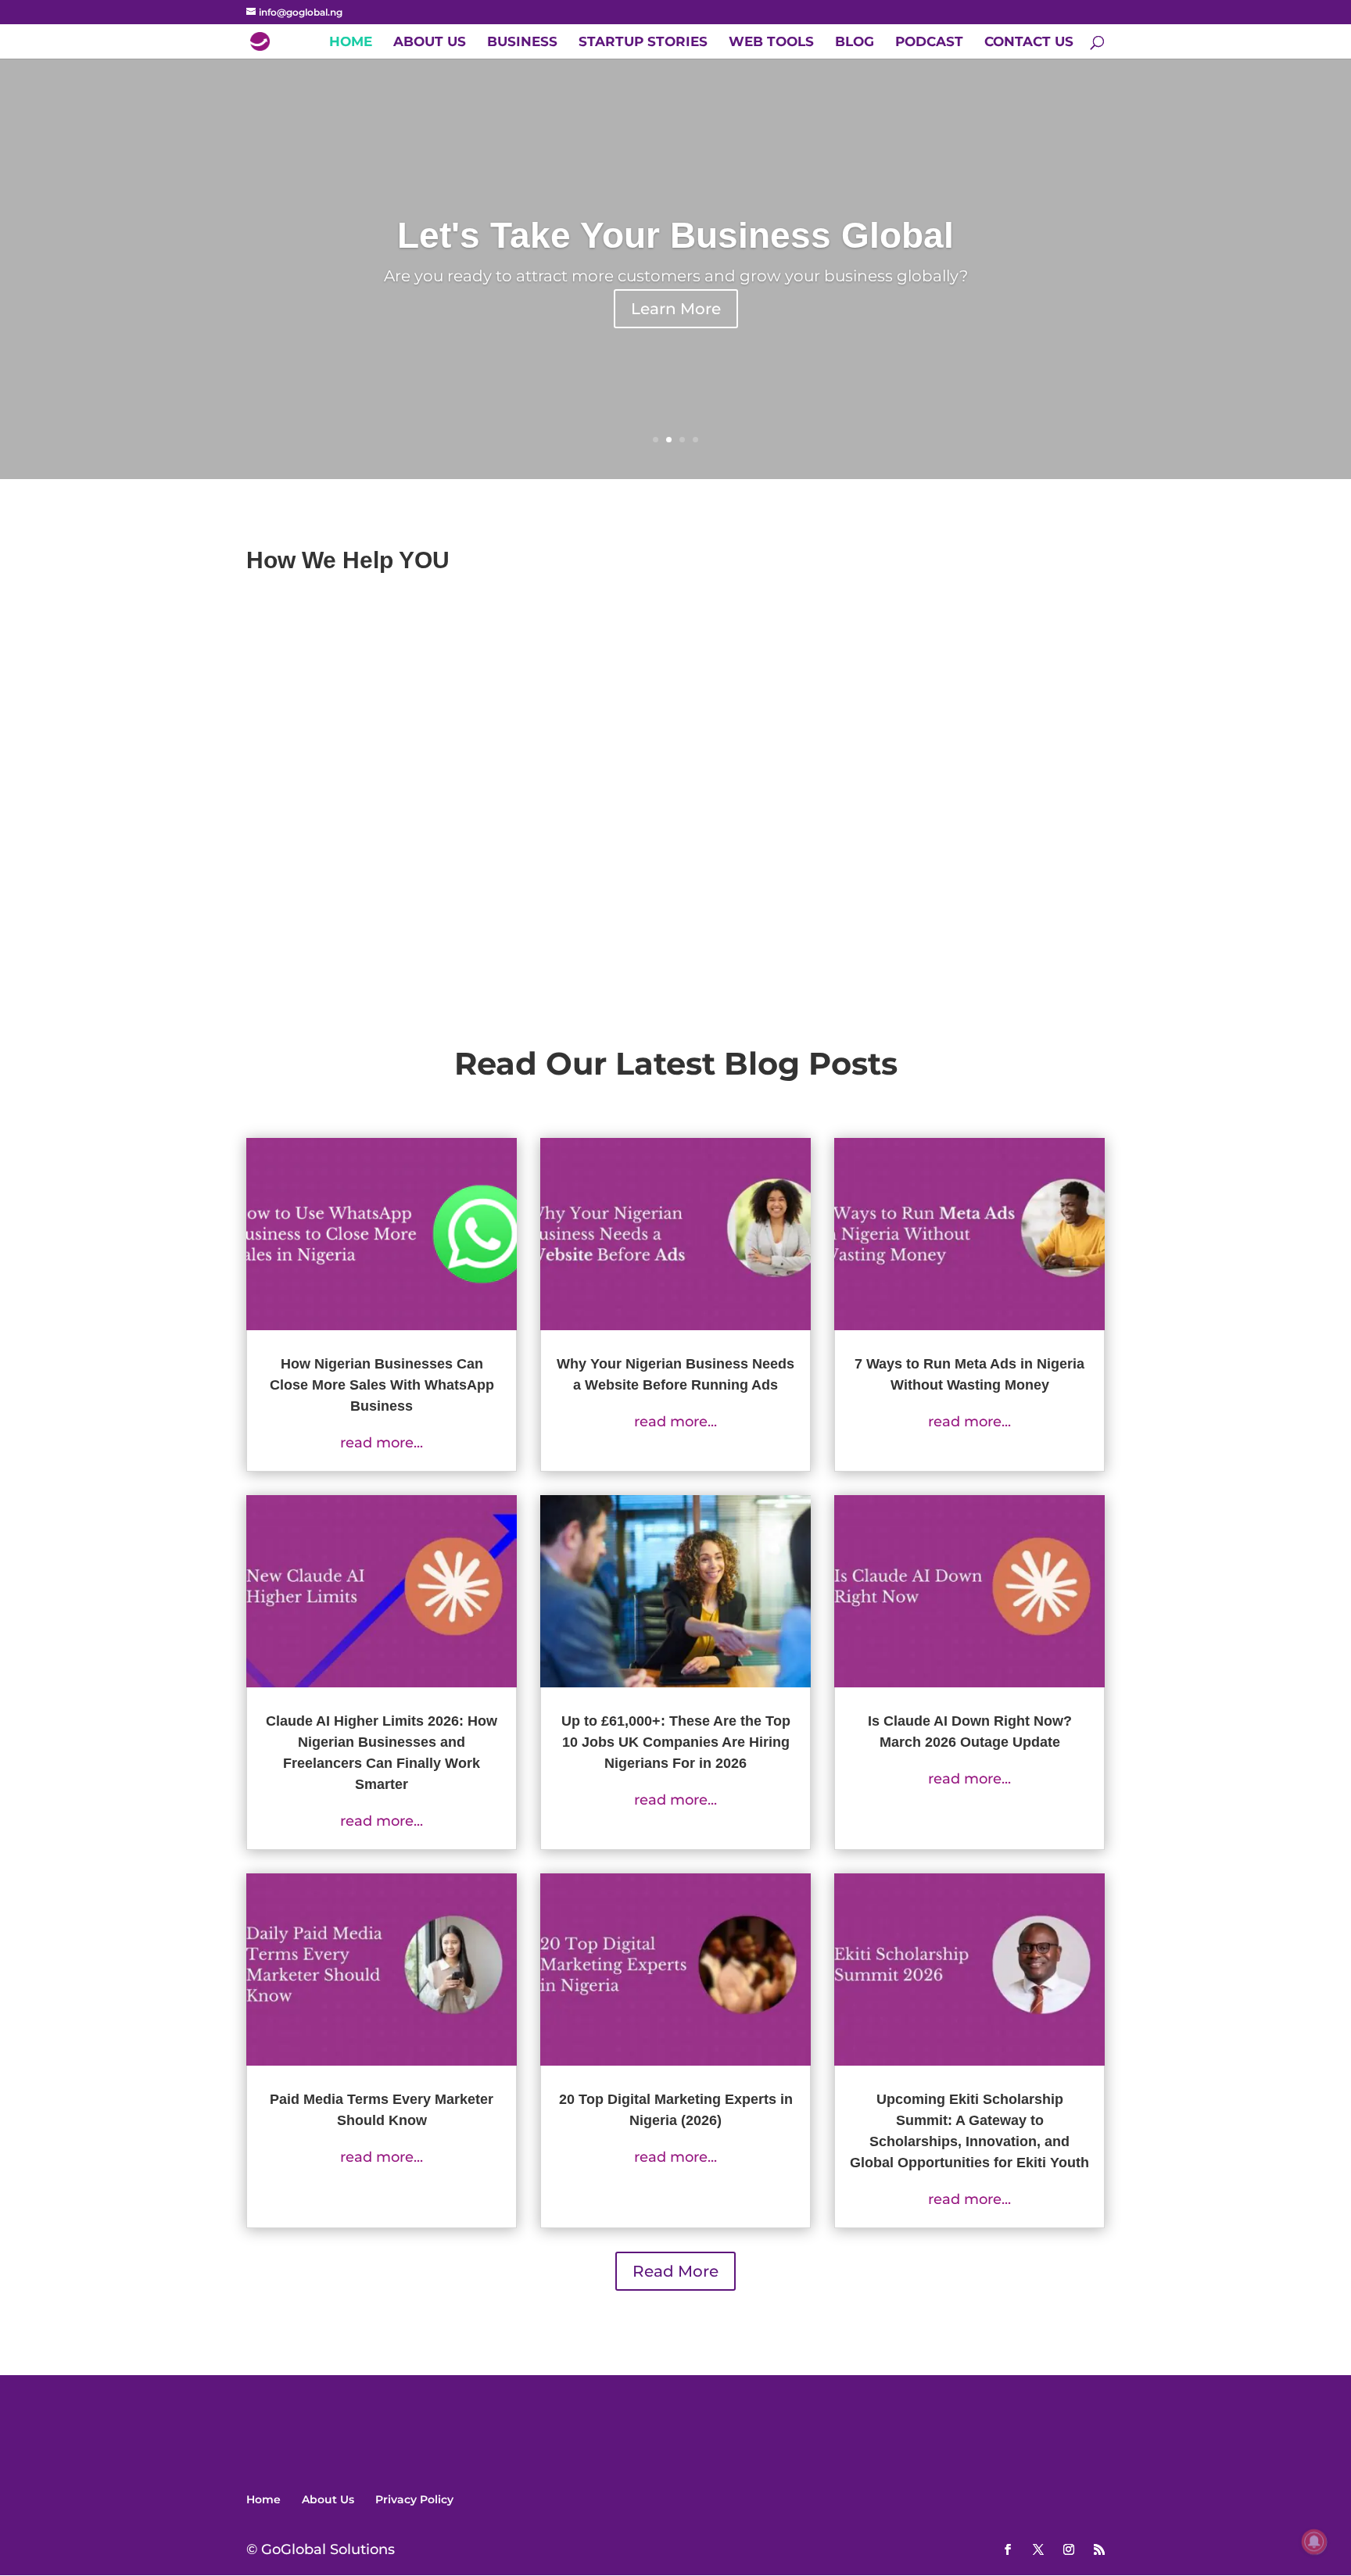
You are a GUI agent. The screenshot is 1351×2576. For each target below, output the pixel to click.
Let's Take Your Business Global (675, 235)
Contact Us (1029, 43)
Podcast (929, 43)
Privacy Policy (414, 2499)
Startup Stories (643, 43)
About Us (430, 43)
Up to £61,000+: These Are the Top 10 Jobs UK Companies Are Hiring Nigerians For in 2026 (676, 1742)
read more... (382, 1443)
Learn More (676, 309)
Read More (675, 2271)
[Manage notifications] (1314, 2542)
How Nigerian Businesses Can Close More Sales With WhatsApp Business (382, 1385)
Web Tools (771, 43)
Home (351, 43)
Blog (855, 43)
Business (522, 43)
